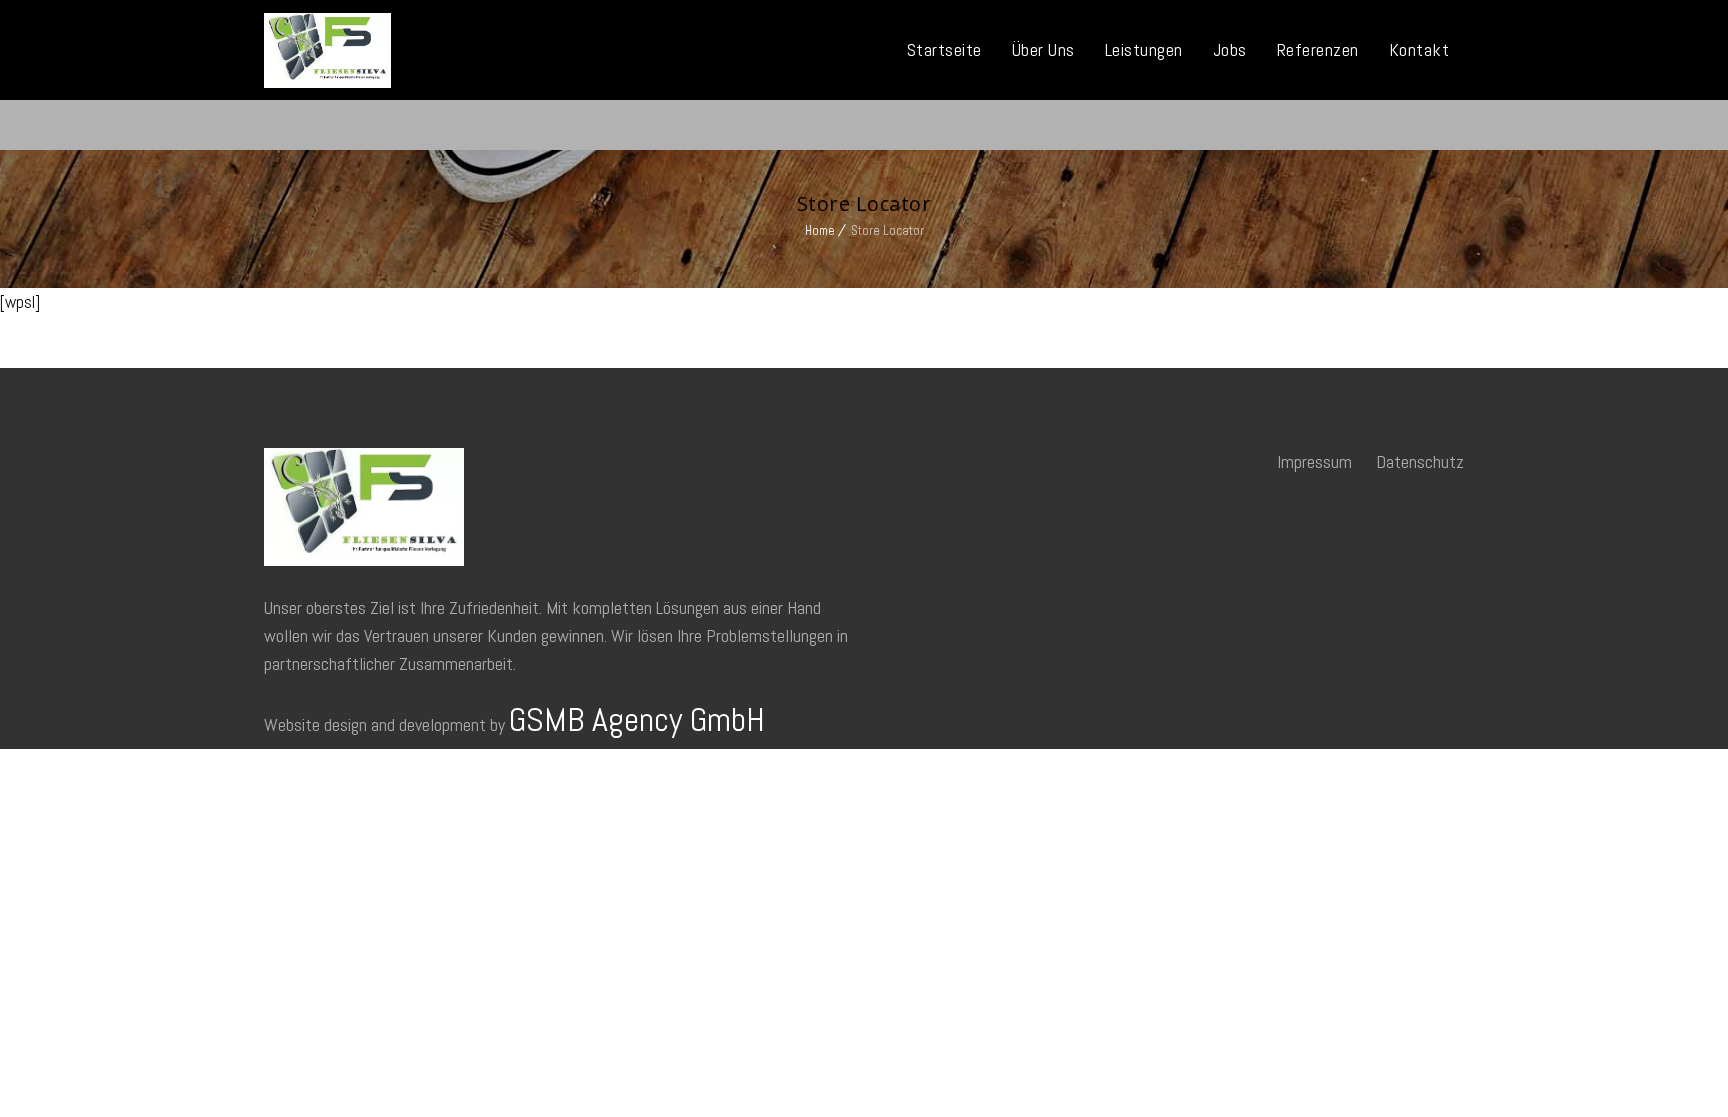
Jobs (1230, 49)
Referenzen (1318, 49)
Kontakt (1419, 49)
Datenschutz (1420, 461)
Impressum (1314, 461)
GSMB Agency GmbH (637, 719)
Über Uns (1043, 49)
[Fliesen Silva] (327, 50)
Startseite (944, 49)
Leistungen (1144, 49)
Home (820, 230)
